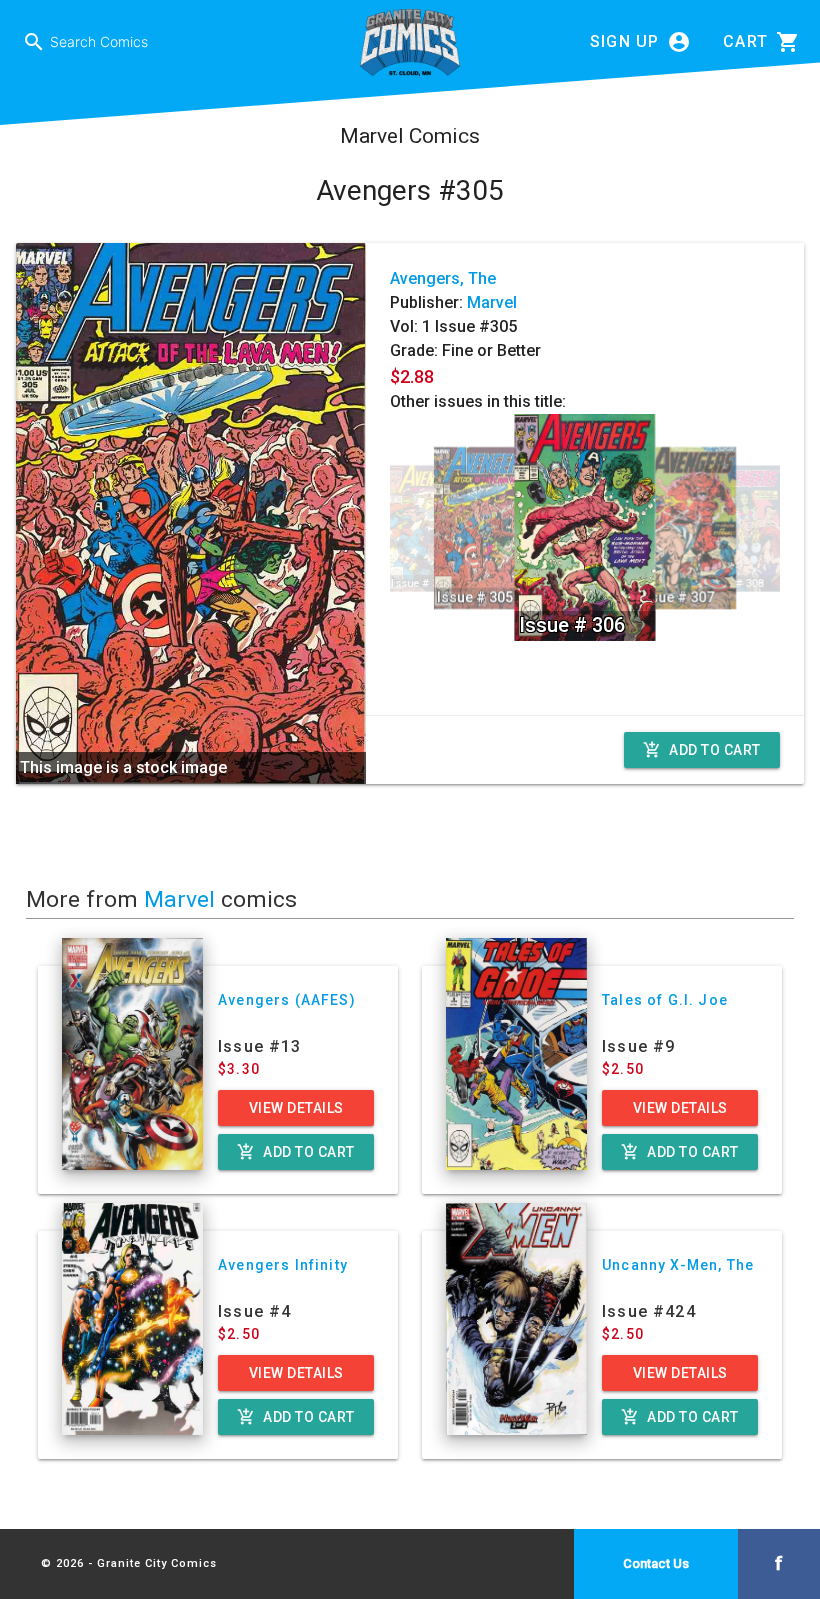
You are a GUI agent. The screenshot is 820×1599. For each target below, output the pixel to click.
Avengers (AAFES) (287, 1000)
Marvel (492, 302)
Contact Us (656, 1563)
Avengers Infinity (283, 1265)
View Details (296, 1108)
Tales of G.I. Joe (665, 1000)
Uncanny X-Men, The (678, 1265)
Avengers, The (443, 278)
